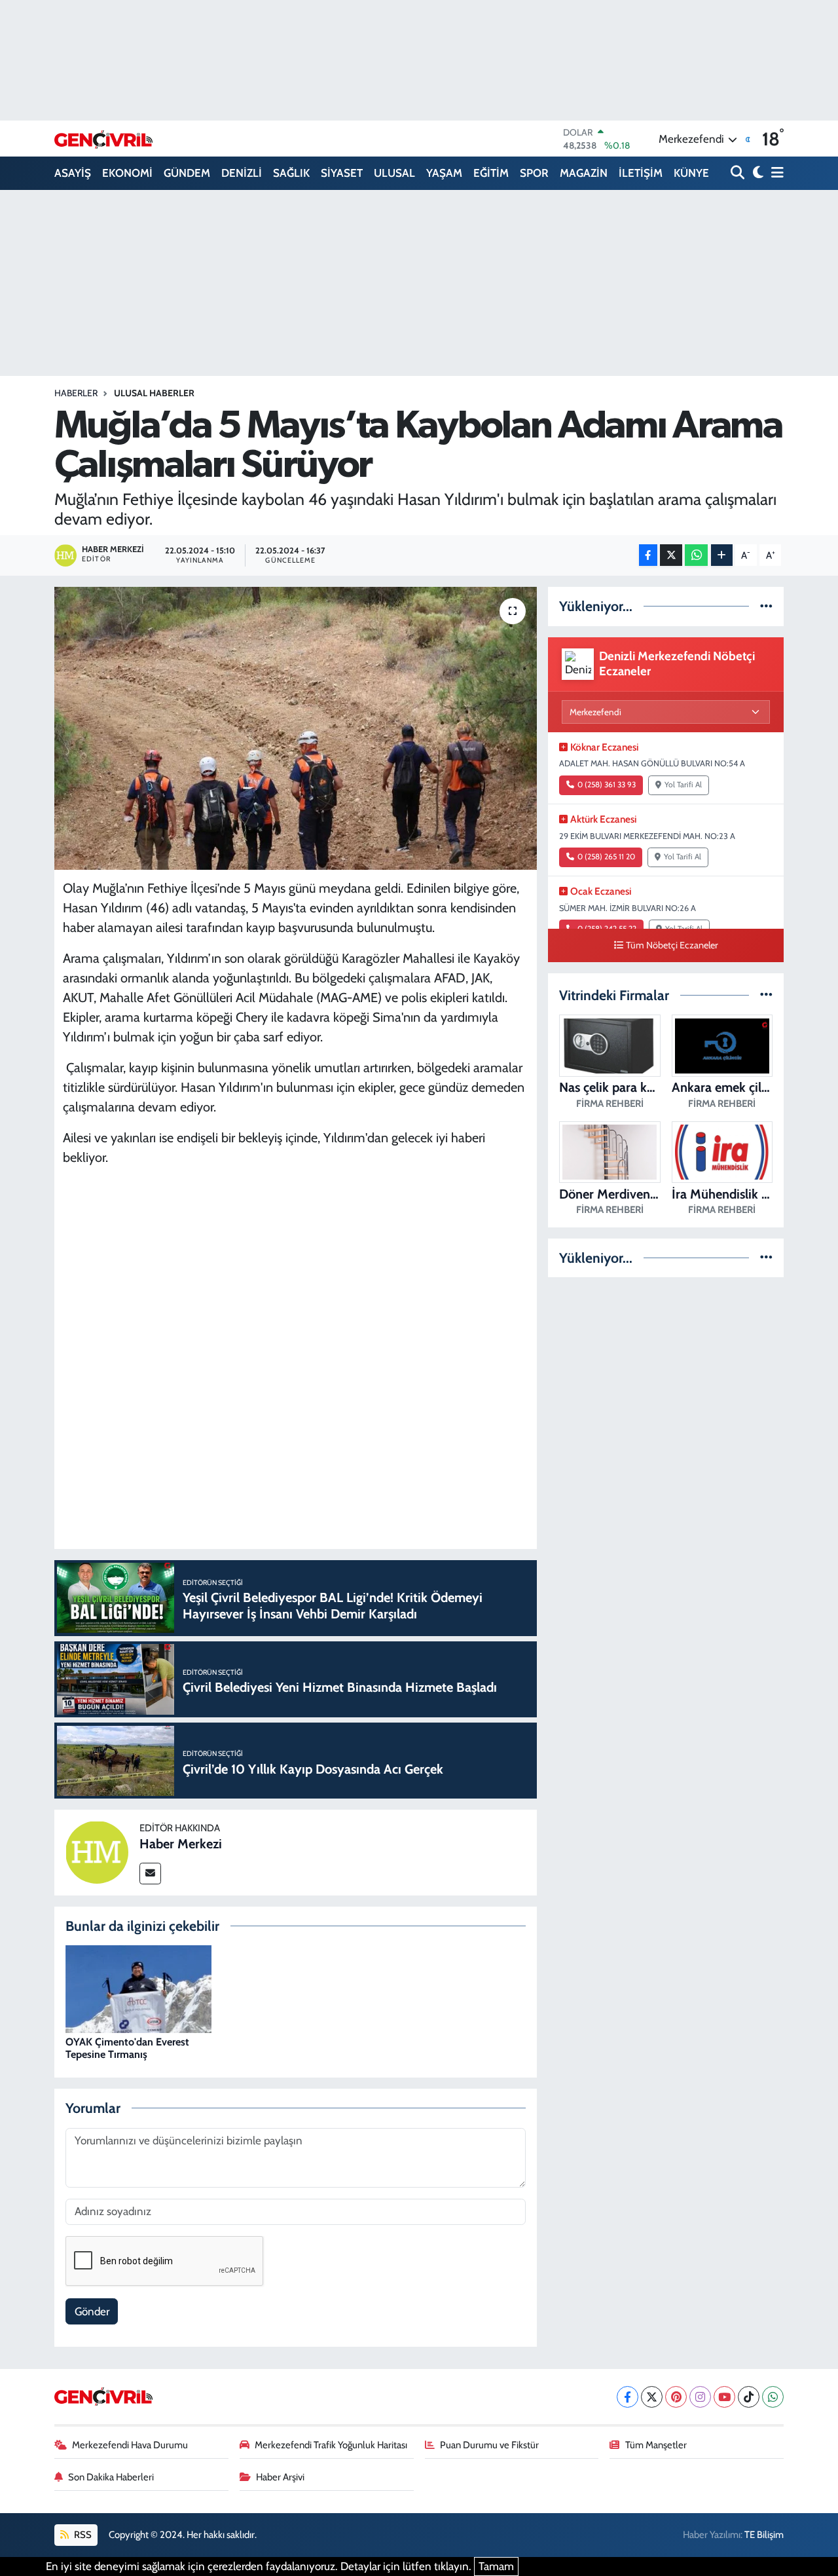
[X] (652, 2397)
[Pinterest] (676, 2397)
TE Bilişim (764, 2535)
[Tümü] (766, 606)
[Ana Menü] (775, 173)
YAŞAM (444, 173)
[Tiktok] (749, 2397)
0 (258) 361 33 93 (607, 785)
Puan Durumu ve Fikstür (489, 2445)
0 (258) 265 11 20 (606, 857)
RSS (82, 2535)
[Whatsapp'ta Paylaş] (696, 555)
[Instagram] (700, 2397)
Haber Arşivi (280, 2477)
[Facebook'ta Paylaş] (648, 555)
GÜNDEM (187, 173)
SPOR (534, 173)
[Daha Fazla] (722, 555)
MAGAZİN (584, 173)
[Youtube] (724, 2397)
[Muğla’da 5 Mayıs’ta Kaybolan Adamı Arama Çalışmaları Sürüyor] (296, 728)
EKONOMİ (127, 173)
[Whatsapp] (773, 2397)
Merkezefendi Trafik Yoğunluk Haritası (331, 2445)
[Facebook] (628, 2397)
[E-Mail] (150, 1874)
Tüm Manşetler (656, 2445)
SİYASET (342, 173)
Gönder (92, 2311)
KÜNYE (691, 173)
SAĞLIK (291, 173)
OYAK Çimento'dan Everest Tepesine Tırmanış (127, 2048)
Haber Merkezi (181, 1844)
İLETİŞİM (641, 173)
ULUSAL (394, 173)
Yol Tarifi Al (683, 785)
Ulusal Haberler (154, 393)
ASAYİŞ (73, 173)
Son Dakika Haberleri (111, 2477)
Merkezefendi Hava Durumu (130, 2445)
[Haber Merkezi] (97, 1852)
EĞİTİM (491, 173)
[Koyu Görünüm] (756, 173)
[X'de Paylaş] (671, 555)
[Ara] (739, 173)
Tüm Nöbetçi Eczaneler (672, 945)
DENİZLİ (242, 173)
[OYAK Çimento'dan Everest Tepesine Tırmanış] (138, 1988)
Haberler (76, 393)
